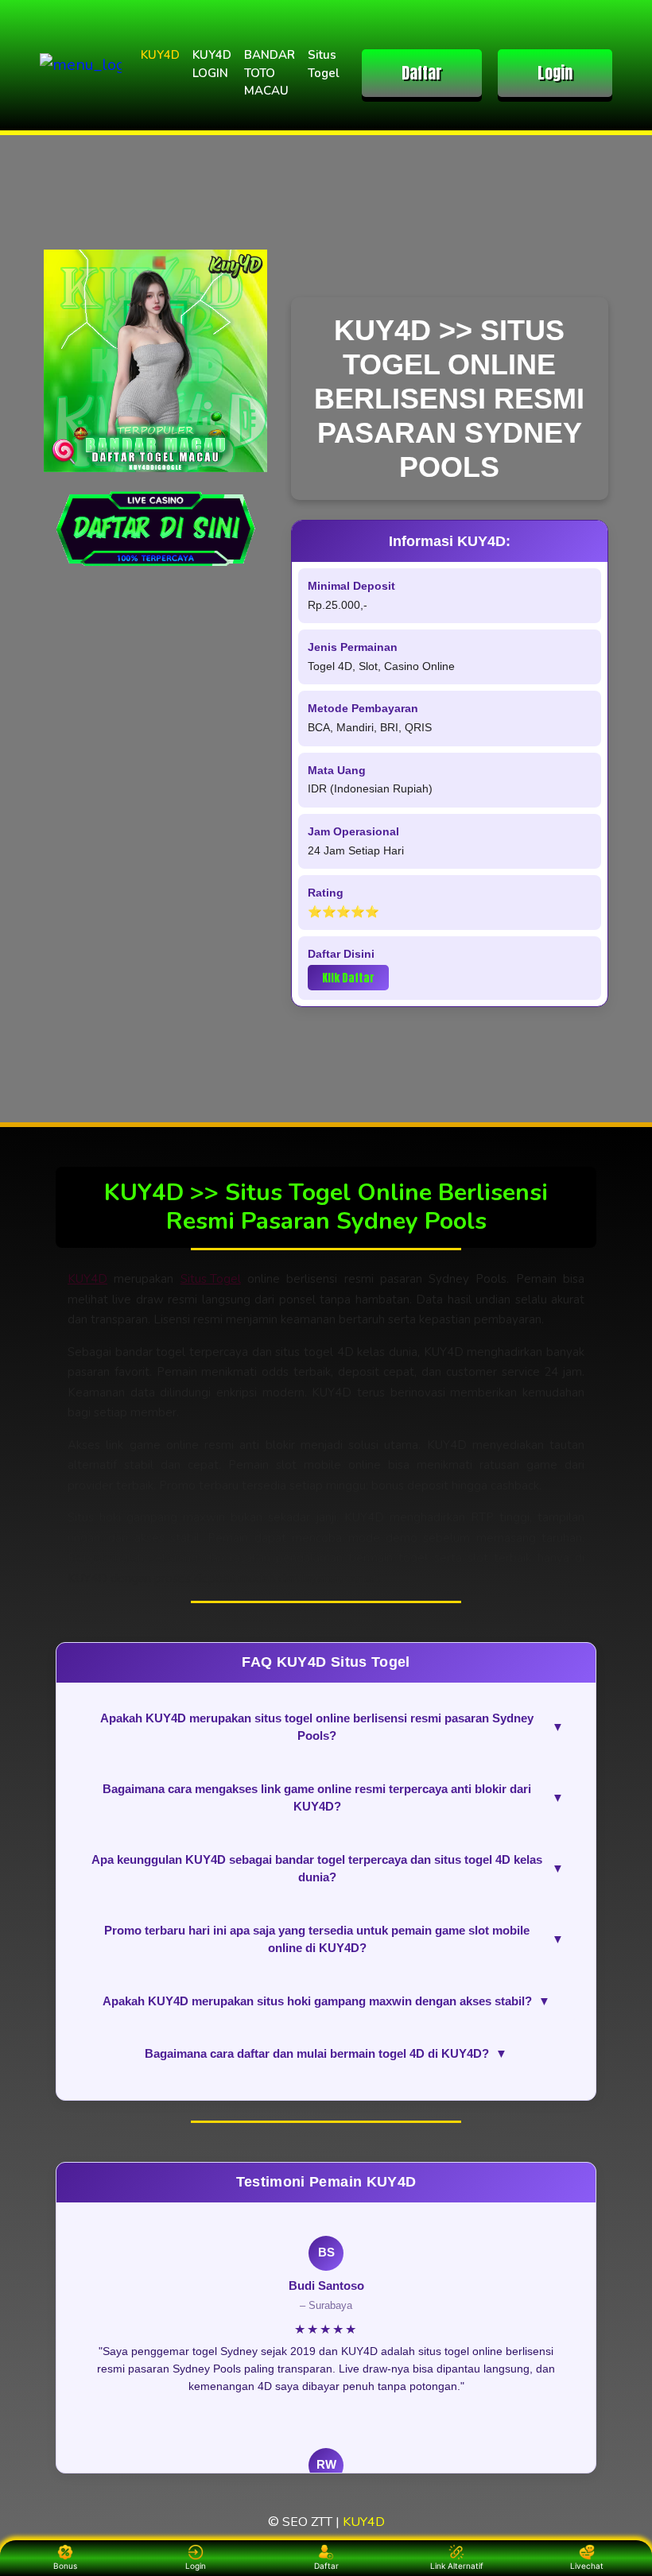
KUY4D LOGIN (212, 64)
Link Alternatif (457, 2566)
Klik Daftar (348, 978)
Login (555, 73)
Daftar (422, 73)
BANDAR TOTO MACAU (270, 73)
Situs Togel (324, 64)
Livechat (587, 2566)
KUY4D (160, 55)
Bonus (65, 2566)
